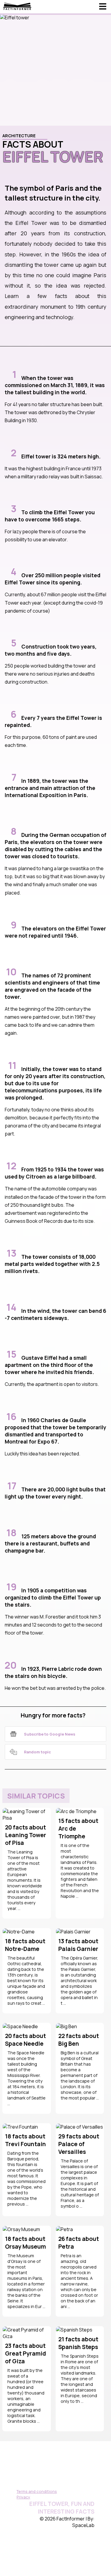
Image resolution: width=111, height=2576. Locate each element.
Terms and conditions (37, 2491)
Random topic (37, 1752)
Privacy (23, 2497)
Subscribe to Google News (50, 1734)
